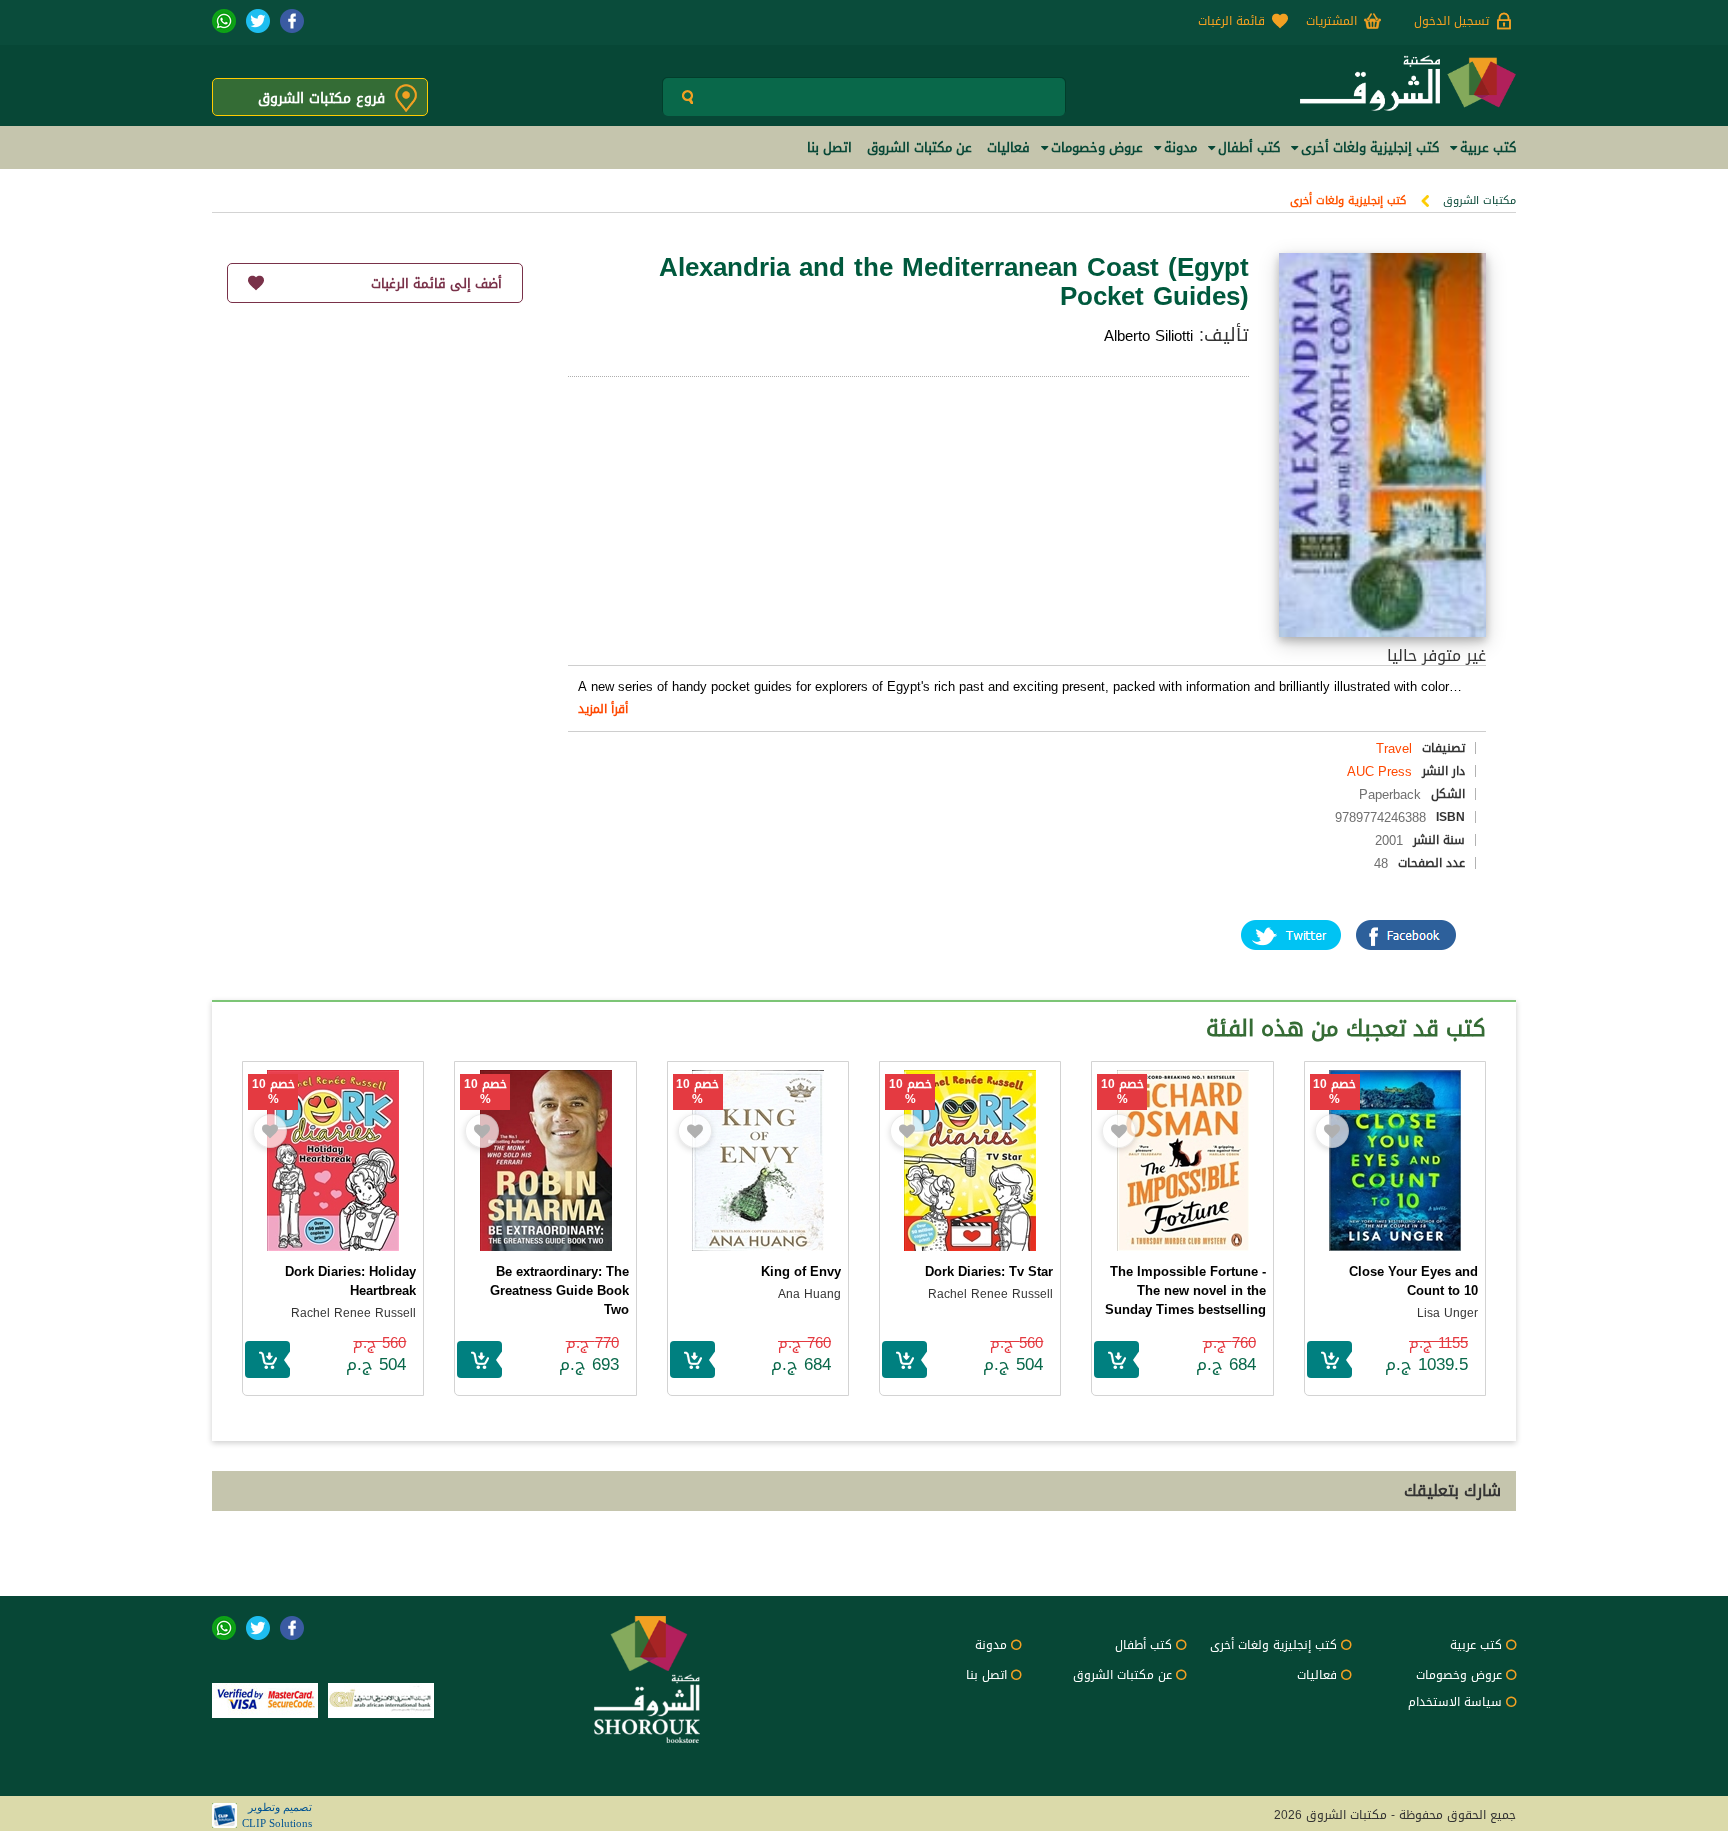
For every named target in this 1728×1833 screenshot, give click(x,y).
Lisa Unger (1447, 1313)
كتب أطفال (1143, 1645)
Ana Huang (809, 1294)
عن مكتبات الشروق (1122, 1675)
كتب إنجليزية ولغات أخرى (1348, 200)
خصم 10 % (1334, 1092)
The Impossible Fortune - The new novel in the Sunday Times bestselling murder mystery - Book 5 (1185, 1300)
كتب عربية (1476, 1645)
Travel (1394, 748)
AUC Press (1379, 771)
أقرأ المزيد (603, 709)
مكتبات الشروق (1479, 200)
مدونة (991, 1645)
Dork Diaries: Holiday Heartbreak (350, 1281)
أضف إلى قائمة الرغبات (436, 283)
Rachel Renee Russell (990, 1294)
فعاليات (1317, 1675)
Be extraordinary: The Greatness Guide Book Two (559, 1290)
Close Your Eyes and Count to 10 (1413, 1281)
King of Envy (801, 1271)
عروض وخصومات (1459, 1675)
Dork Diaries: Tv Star (989, 1271)
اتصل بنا (986, 1675)
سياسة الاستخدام (1455, 1702)
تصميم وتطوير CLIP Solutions (277, 1815)
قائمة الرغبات (1231, 21)
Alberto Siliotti (1148, 336)
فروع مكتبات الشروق (321, 98)
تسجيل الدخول (1451, 21)
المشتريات (1331, 21)
